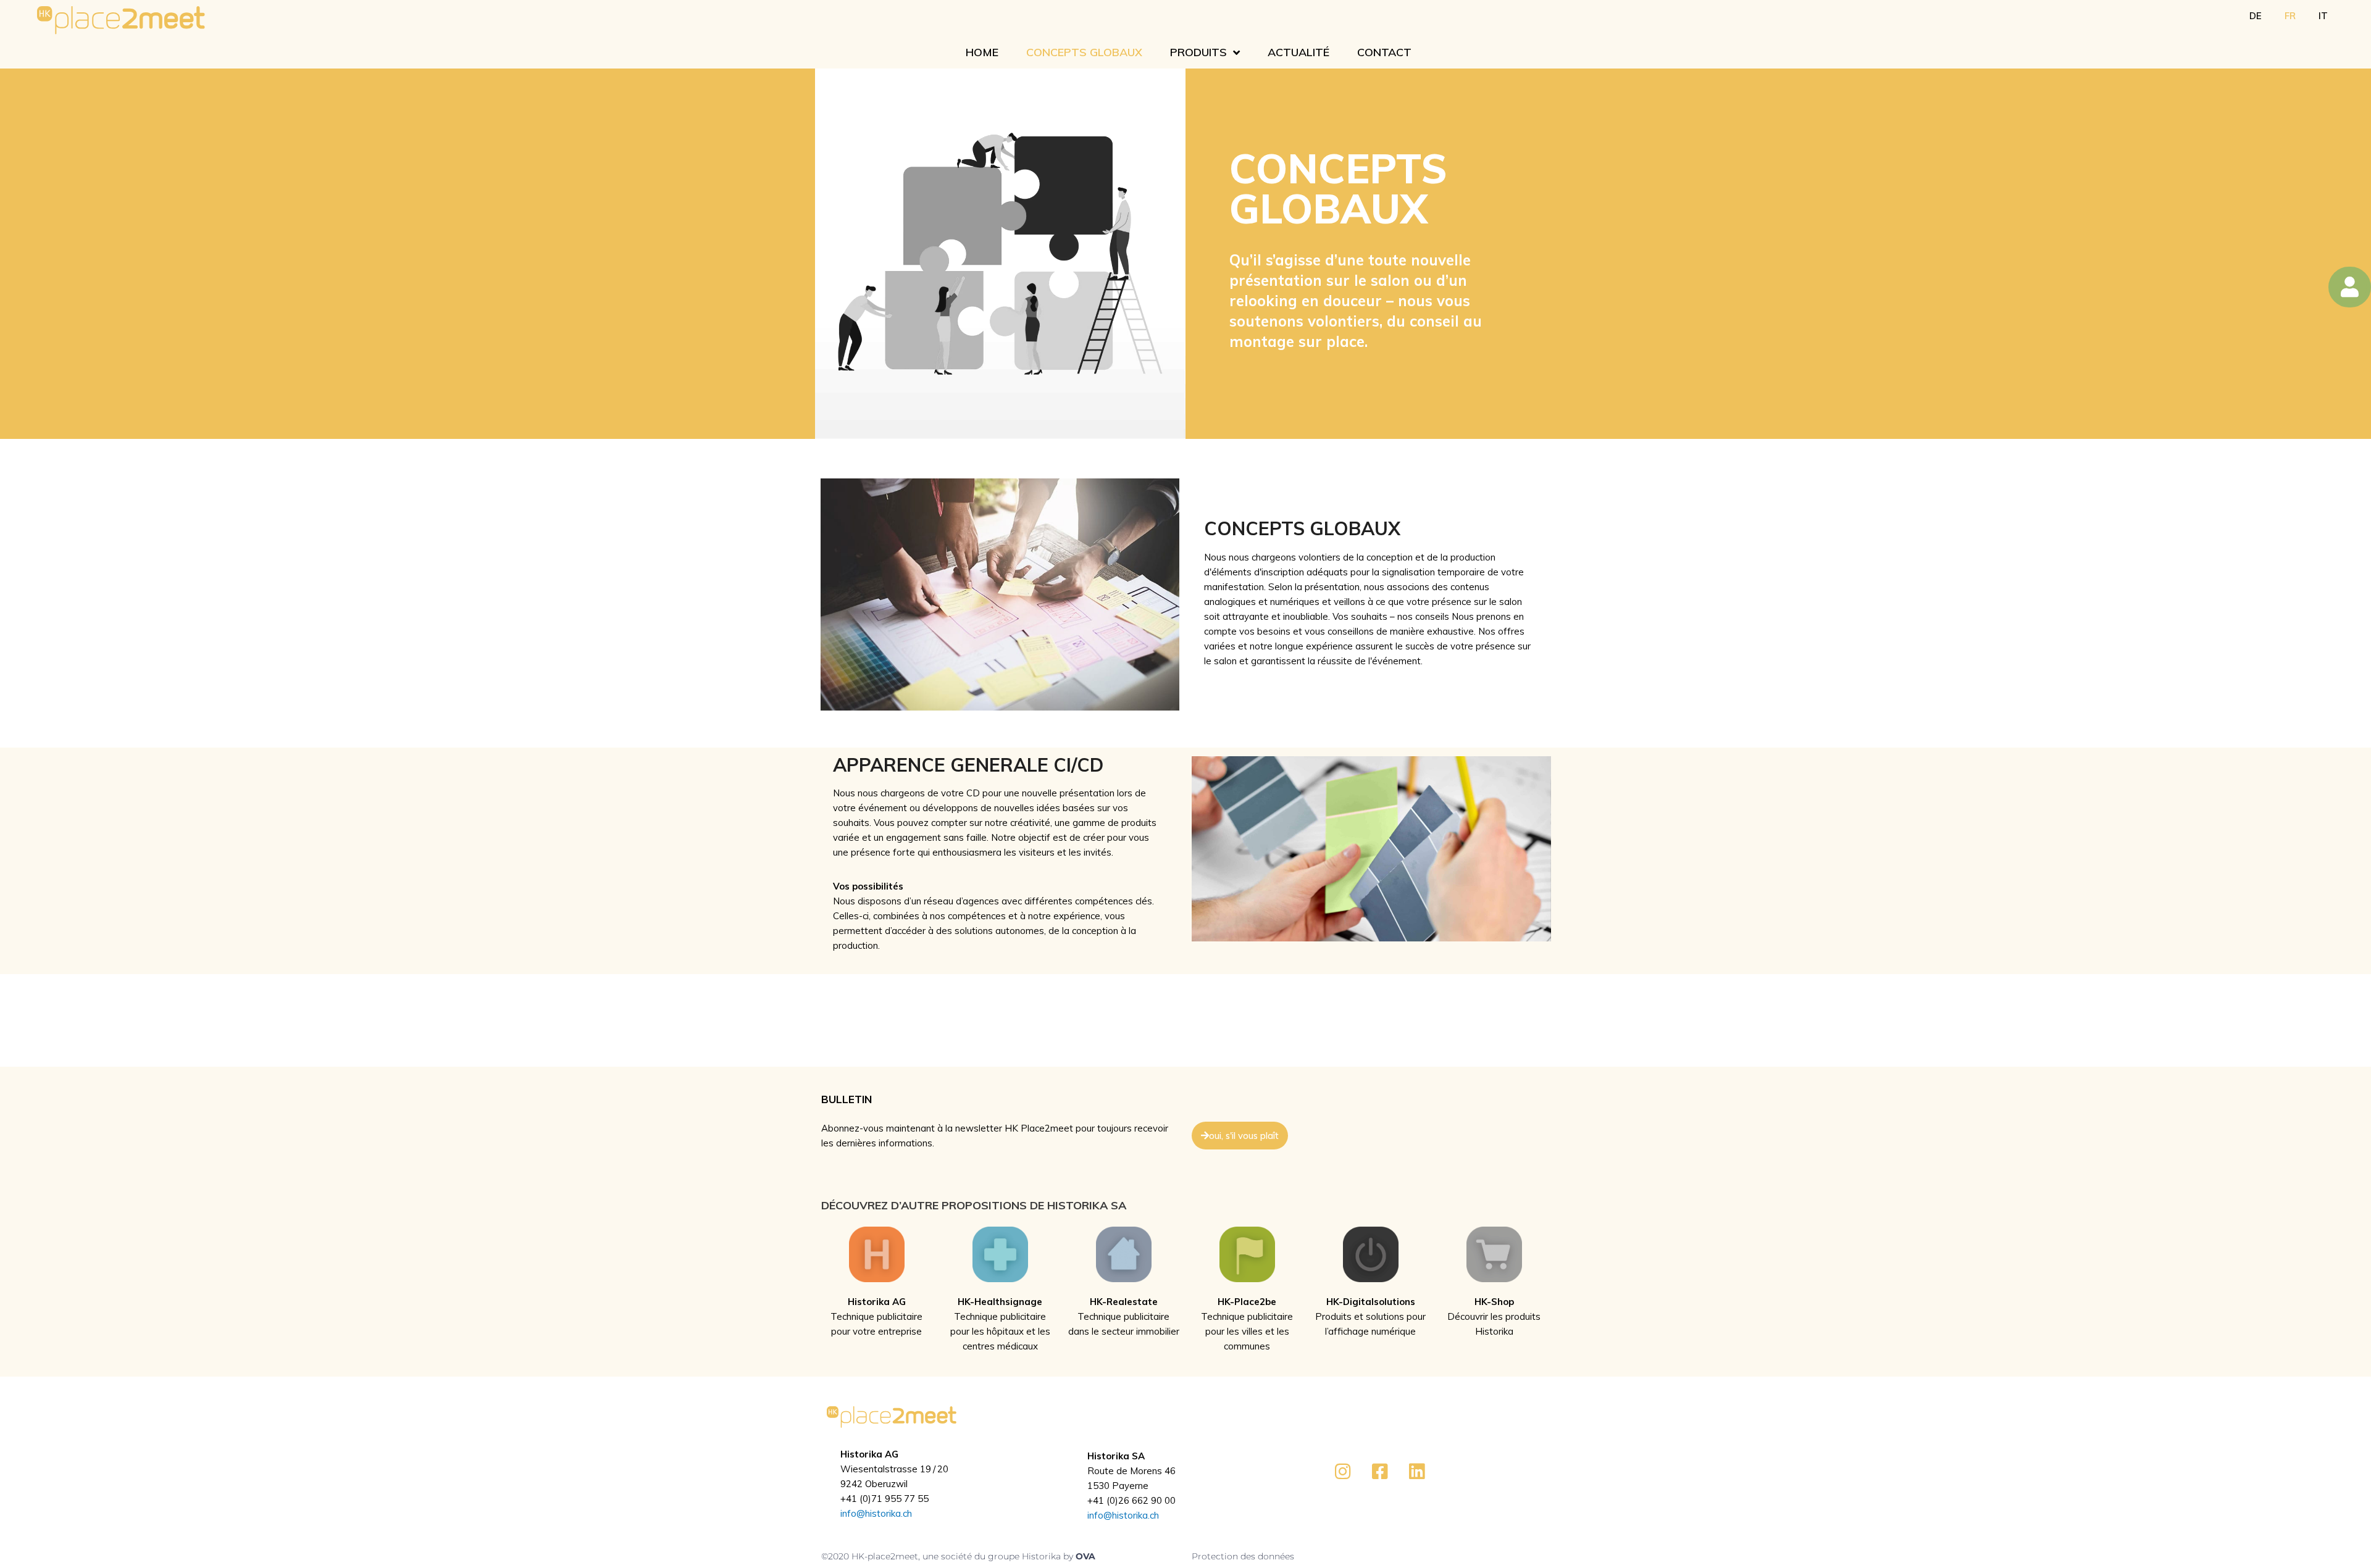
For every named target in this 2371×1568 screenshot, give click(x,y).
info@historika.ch (876, 1513)
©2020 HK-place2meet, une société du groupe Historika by (948, 1556)
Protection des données (1243, 1556)
